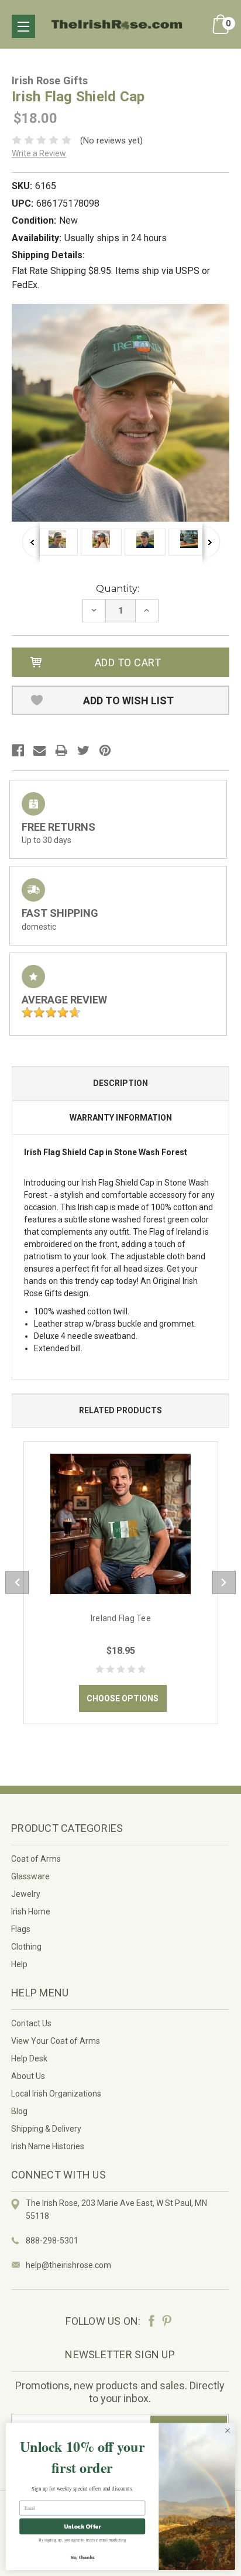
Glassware (30, 1876)
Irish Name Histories (48, 2146)
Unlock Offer (82, 2527)
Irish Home (31, 1912)
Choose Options (123, 1698)
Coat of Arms (36, 1859)
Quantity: (118, 589)
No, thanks (82, 2557)
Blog (19, 2111)
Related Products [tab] (120, 1410)
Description (120, 1083)
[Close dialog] (228, 2431)
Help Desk (29, 2058)
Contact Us (31, 2023)
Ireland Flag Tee (121, 1618)
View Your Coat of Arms (56, 2041)
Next (211, 542)
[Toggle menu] (23, 26)
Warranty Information (121, 1118)
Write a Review (39, 153)
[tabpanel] (121, 1583)
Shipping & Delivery (46, 2129)
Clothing (26, 1947)
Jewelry (26, 1894)
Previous (31, 542)
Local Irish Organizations (56, 2094)
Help (19, 1964)
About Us (28, 2076)
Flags (21, 1929)
